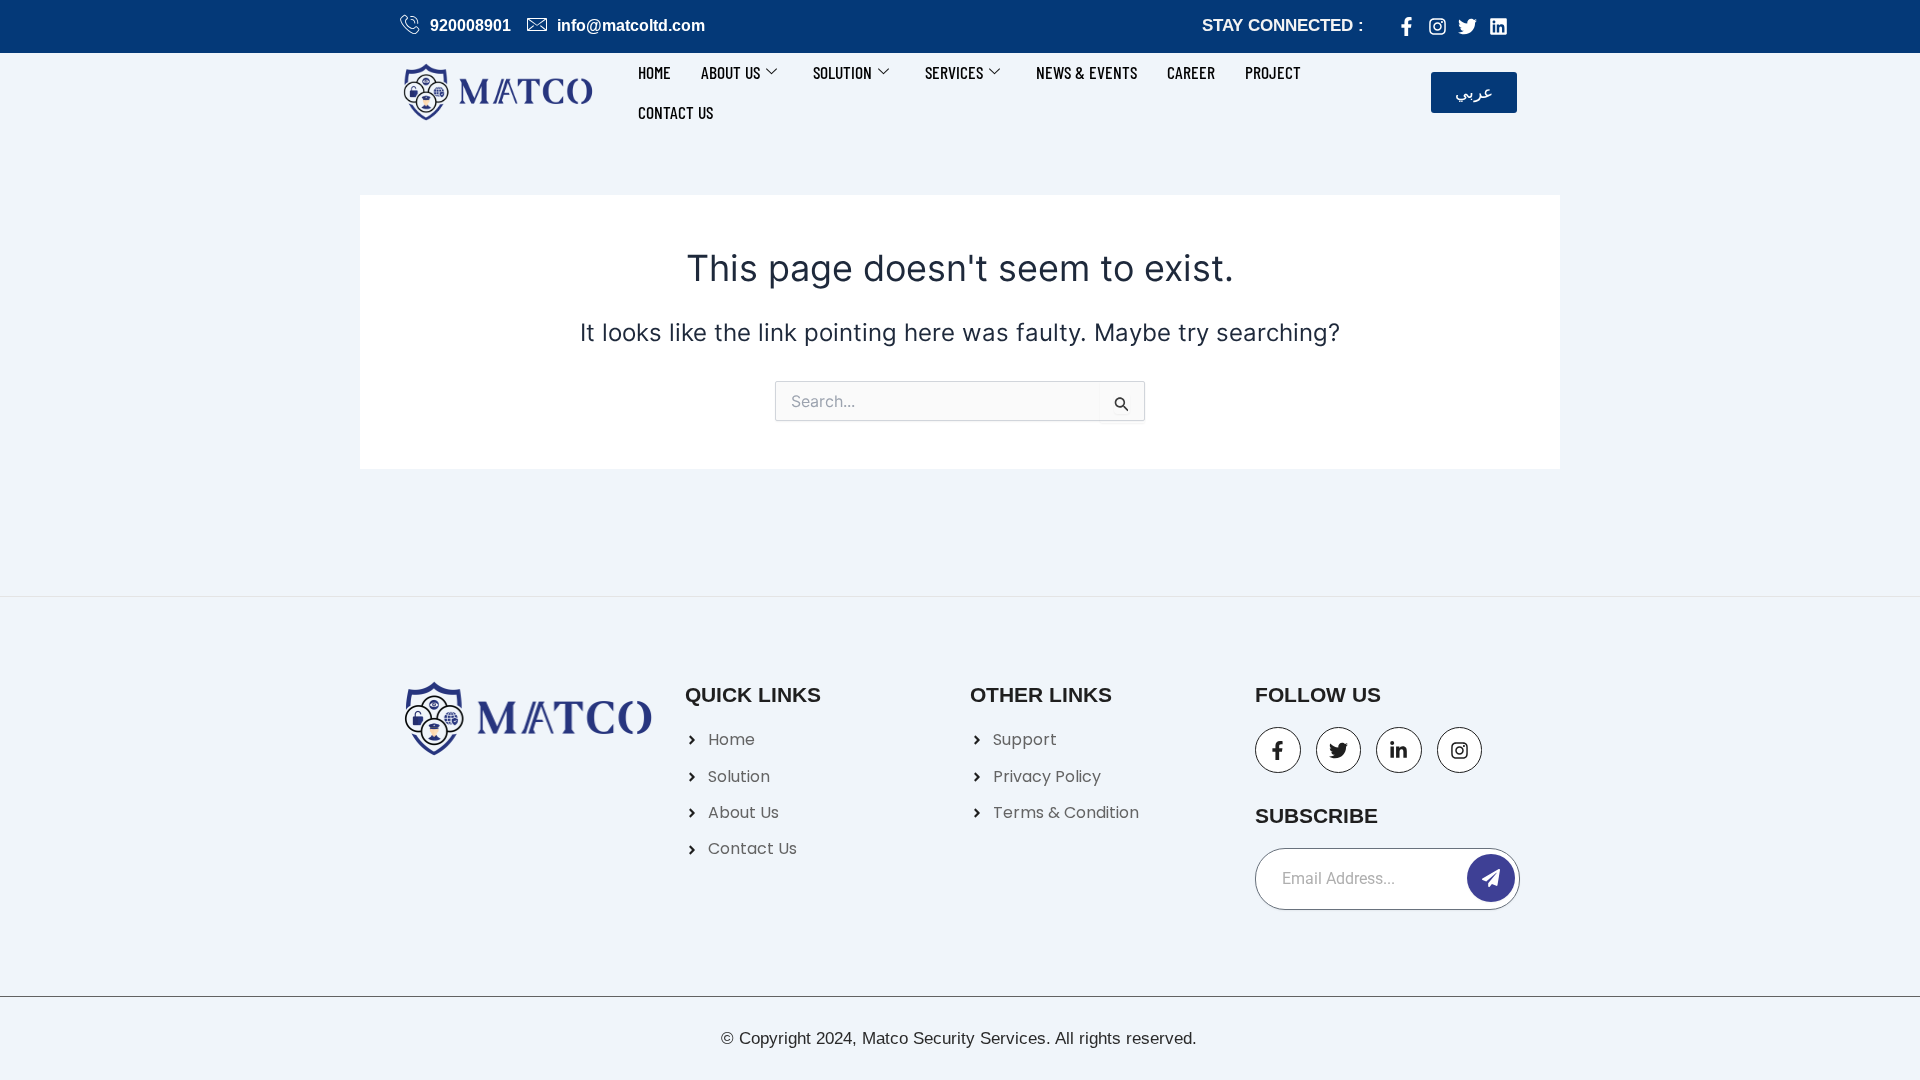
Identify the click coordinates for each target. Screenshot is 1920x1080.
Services (954, 72)
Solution (842, 72)
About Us (730, 72)
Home (654, 72)
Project (1273, 72)
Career (1191, 72)
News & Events (1086, 72)
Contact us (675, 112)
